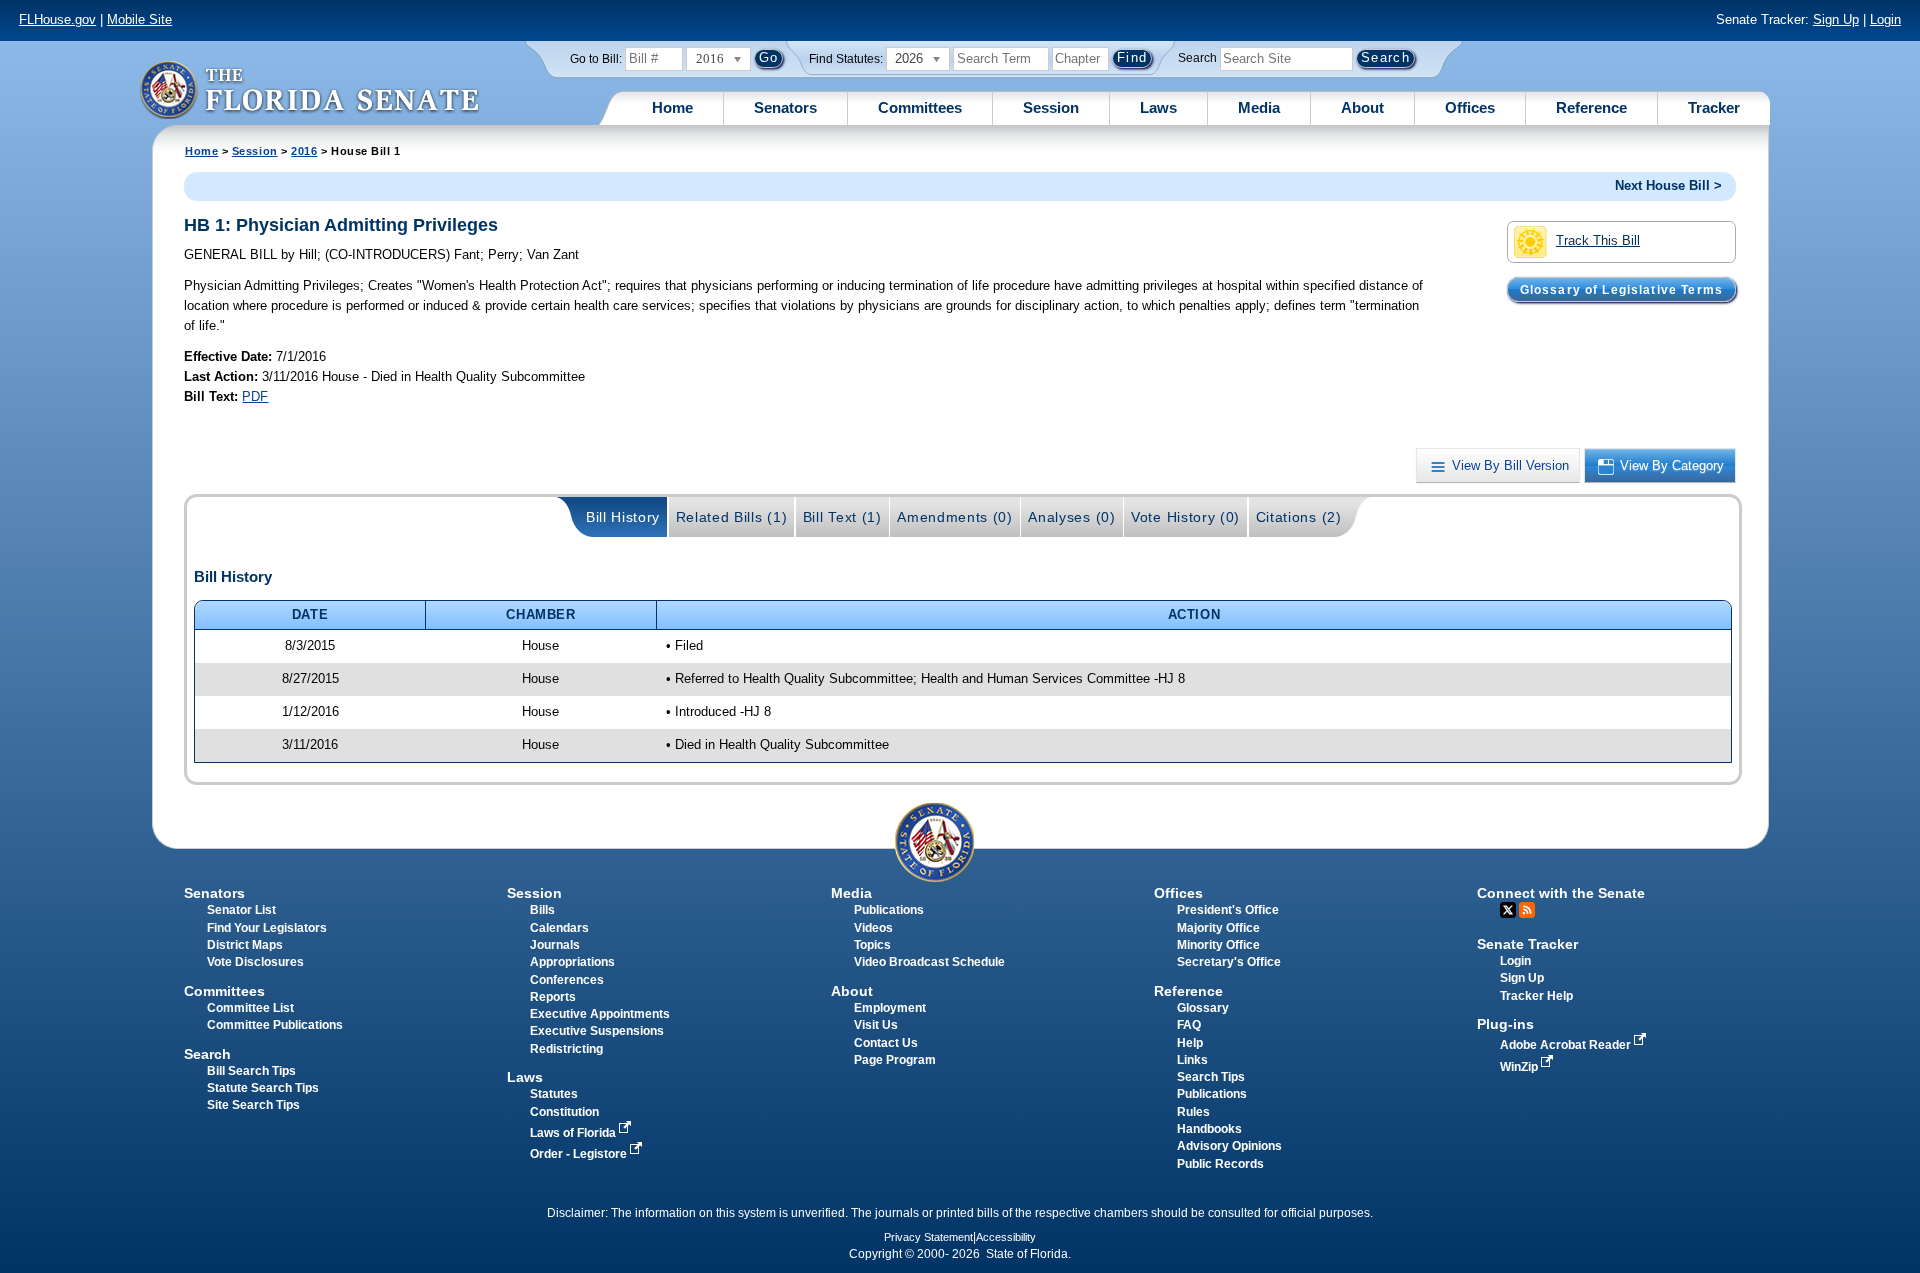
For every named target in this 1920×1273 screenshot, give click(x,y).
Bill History (623, 517)
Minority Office (1218, 945)
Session (1051, 107)
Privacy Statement (928, 1237)
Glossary (1203, 1008)
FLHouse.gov (57, 19)
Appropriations (572, 962)
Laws (1158, 107)
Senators (785, 107)
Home (672, 107)
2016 (304, 151)
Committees (920, 107)
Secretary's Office (1229, 962)
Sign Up (1836, 19)
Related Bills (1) (732, 517)
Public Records (1220, 1164)
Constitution (564, 1112)
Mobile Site (139, 19)
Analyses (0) (1071, 517)
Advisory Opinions (1229, 1146)
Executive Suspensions (597, 1031)
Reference (1591, 107)
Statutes (554, 1094)
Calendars (559, 928)
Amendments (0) (955, 517)
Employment (890, 1008)
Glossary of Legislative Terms (1621, 289)
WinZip (1520, 1067)
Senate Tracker (1527, 944)
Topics (872, 945)
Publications (889, 910)
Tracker (1714, 107)
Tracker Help (1536, 996)
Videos (873, 928)
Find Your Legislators (267, 928)
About (1362, 107)
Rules (1193, 1112)
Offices (1470, 107)
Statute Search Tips (263, 1088)
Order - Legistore (580, 1154)
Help (1190, 1043)
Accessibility (1006, 1237)
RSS (1527, 910)
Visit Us (876, 1025)
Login (1885, 19)
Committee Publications (275, 1025)
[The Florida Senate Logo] (309, 89)
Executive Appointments (600, 1014)
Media (1259, 107)
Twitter (1508, 910)
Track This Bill (1598, 240)
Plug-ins (1505, 1024)
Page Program (895, 1060)
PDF (255, 396)
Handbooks (1209, 1129)
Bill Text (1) (842, 517)
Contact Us (886, 1043)
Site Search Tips (253, 1105)
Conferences (567, 980)
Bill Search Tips (251, 1071)
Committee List (250, 1008)
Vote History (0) (1185, 517)
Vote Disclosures (255, 962)
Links (1192, 1060)
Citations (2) (1299, 517)
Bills (542, 910)
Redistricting (566, 1049)
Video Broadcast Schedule (929, 962)
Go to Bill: (596, 59)
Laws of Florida (574, 1133)
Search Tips (1211, 1077)
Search (1197, 58)
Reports (553, 997)
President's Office (1228, 910)
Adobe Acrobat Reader (1567, 1045)
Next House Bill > (1668, 185)
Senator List (241, 910)
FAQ (1189, 1025)
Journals (555, 945)
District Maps (245, 945)
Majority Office (1218, 928)
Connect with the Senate (1561, 893)
